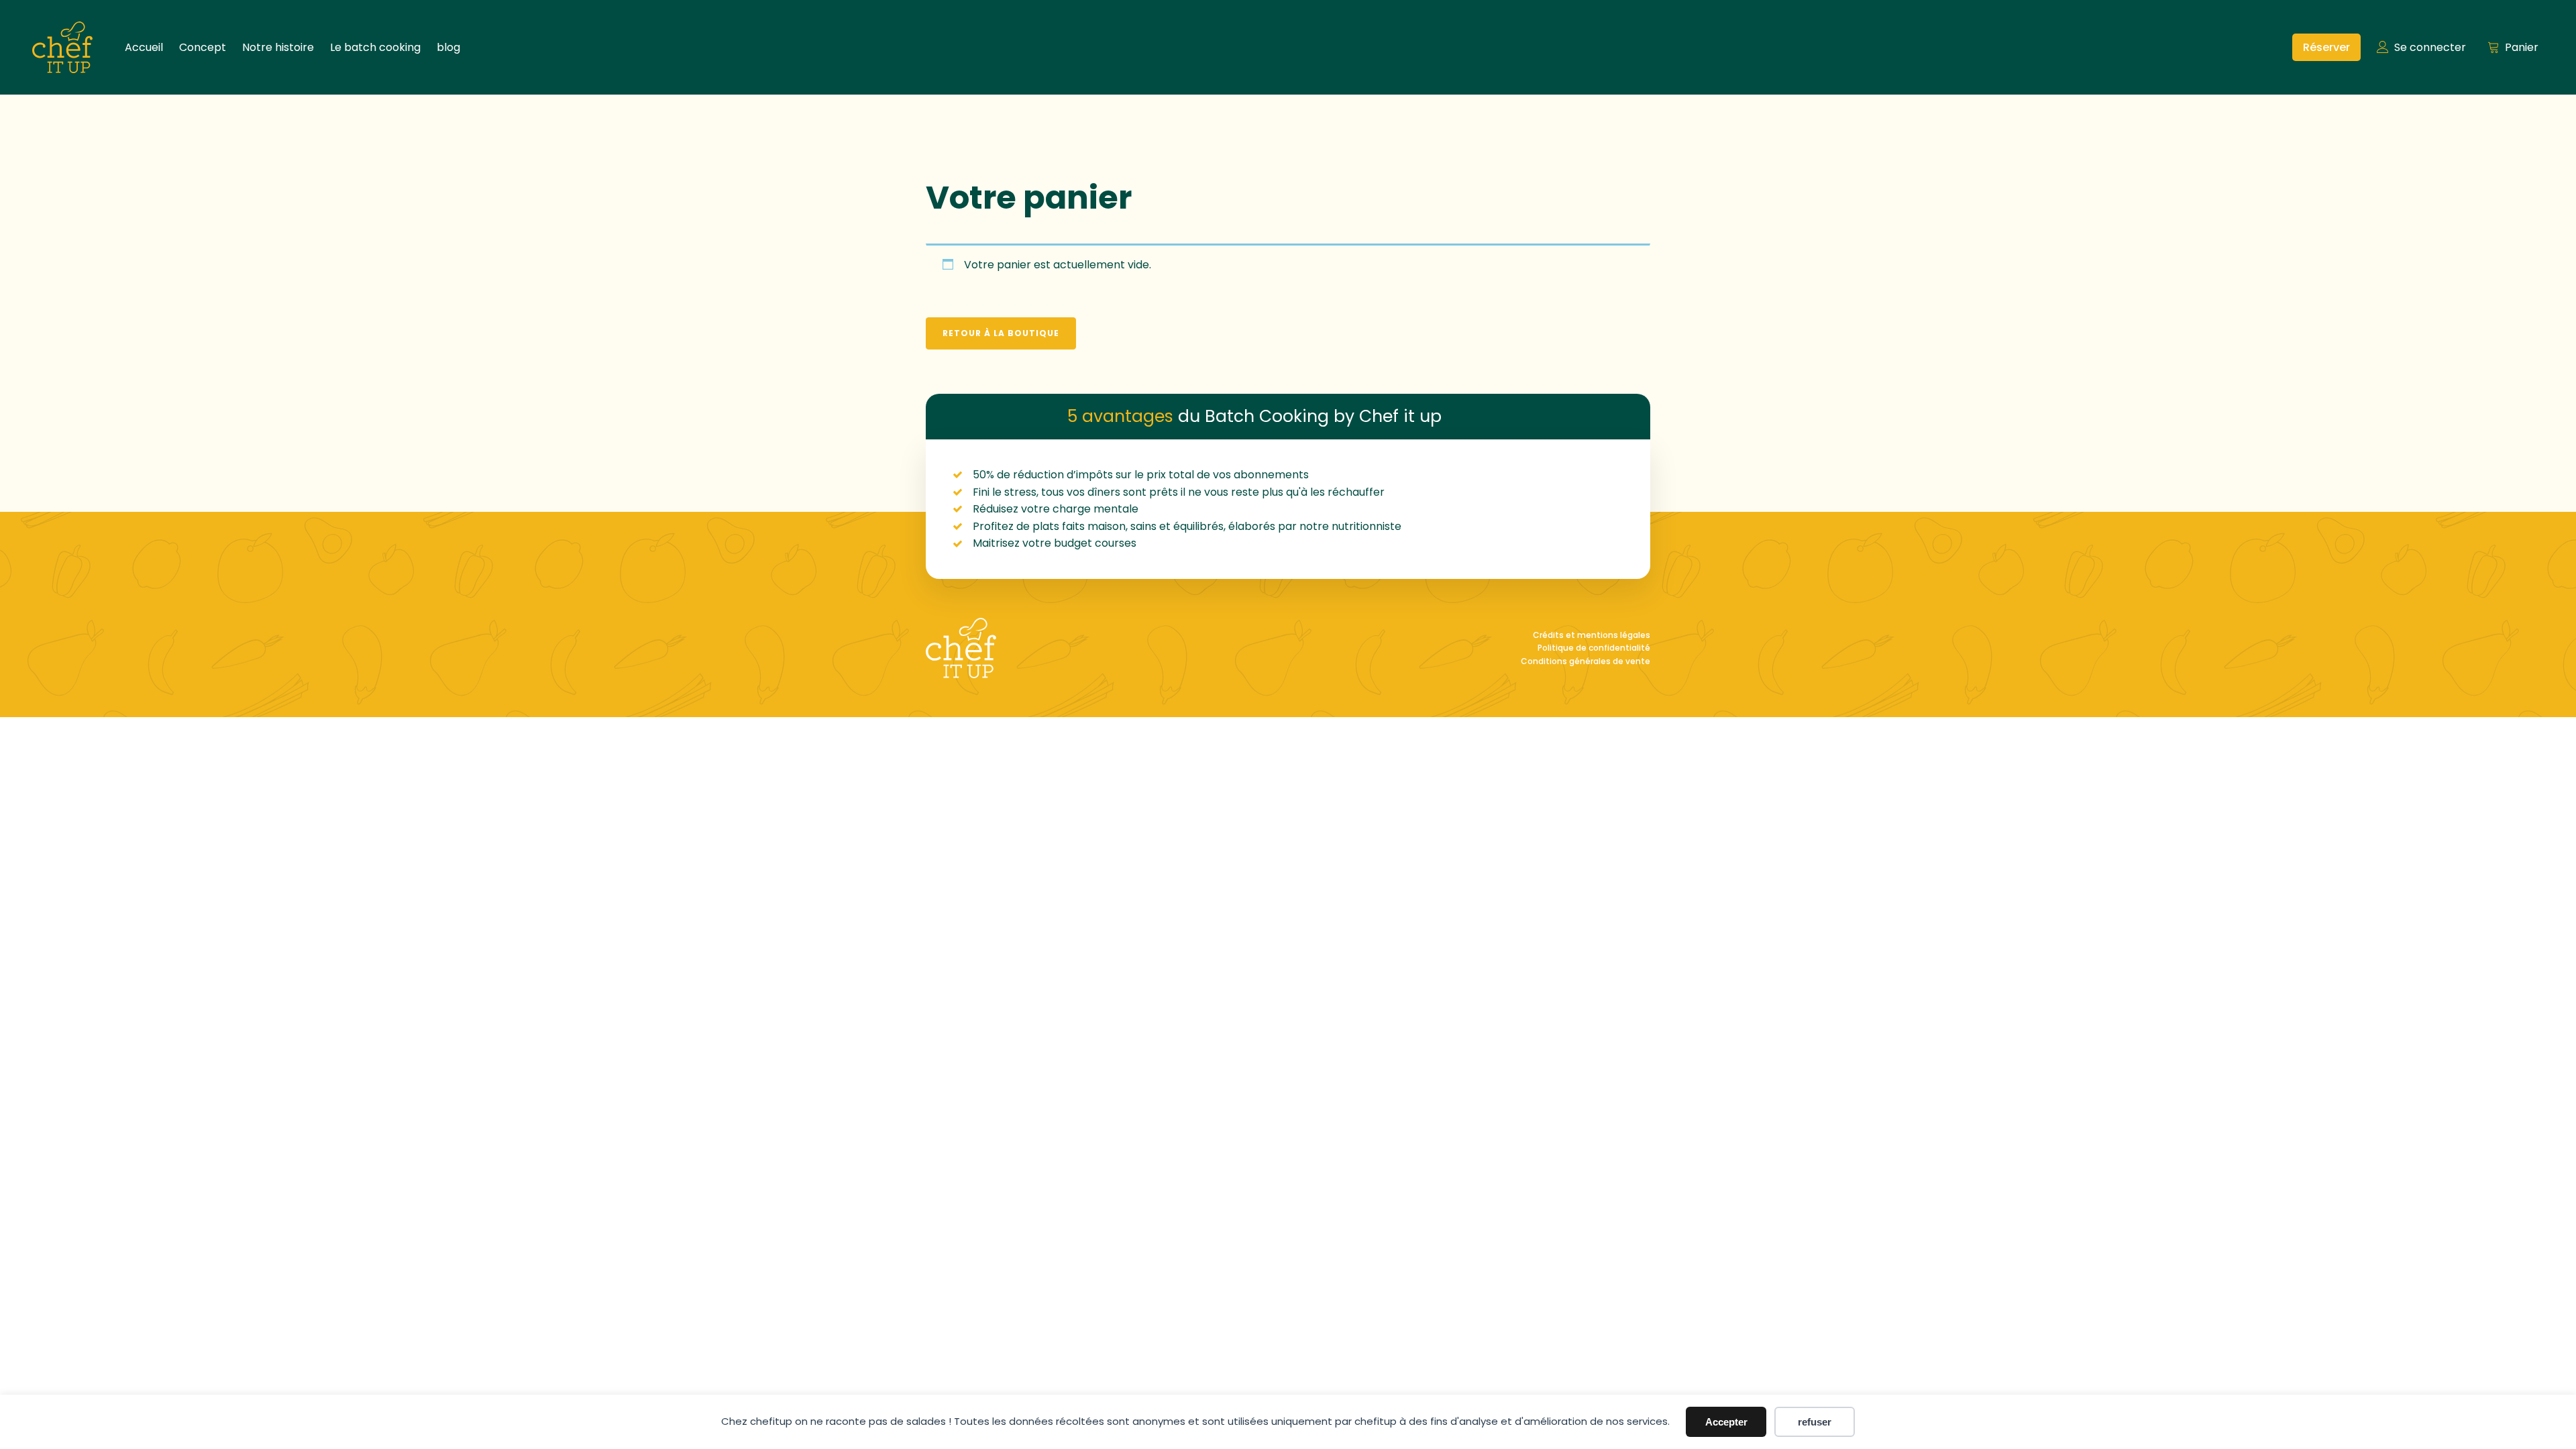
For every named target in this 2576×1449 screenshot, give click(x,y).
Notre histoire (278, 47)
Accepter (1726, 1422)
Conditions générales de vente (1586, 661)
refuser (1815, 1422)
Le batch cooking (375, 47)
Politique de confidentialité (1594, 648)
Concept (203, 47)
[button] (2326, 48)
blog (448, 47)
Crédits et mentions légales (1592, 635)
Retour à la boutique (1001, 333)
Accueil (144, 47)
